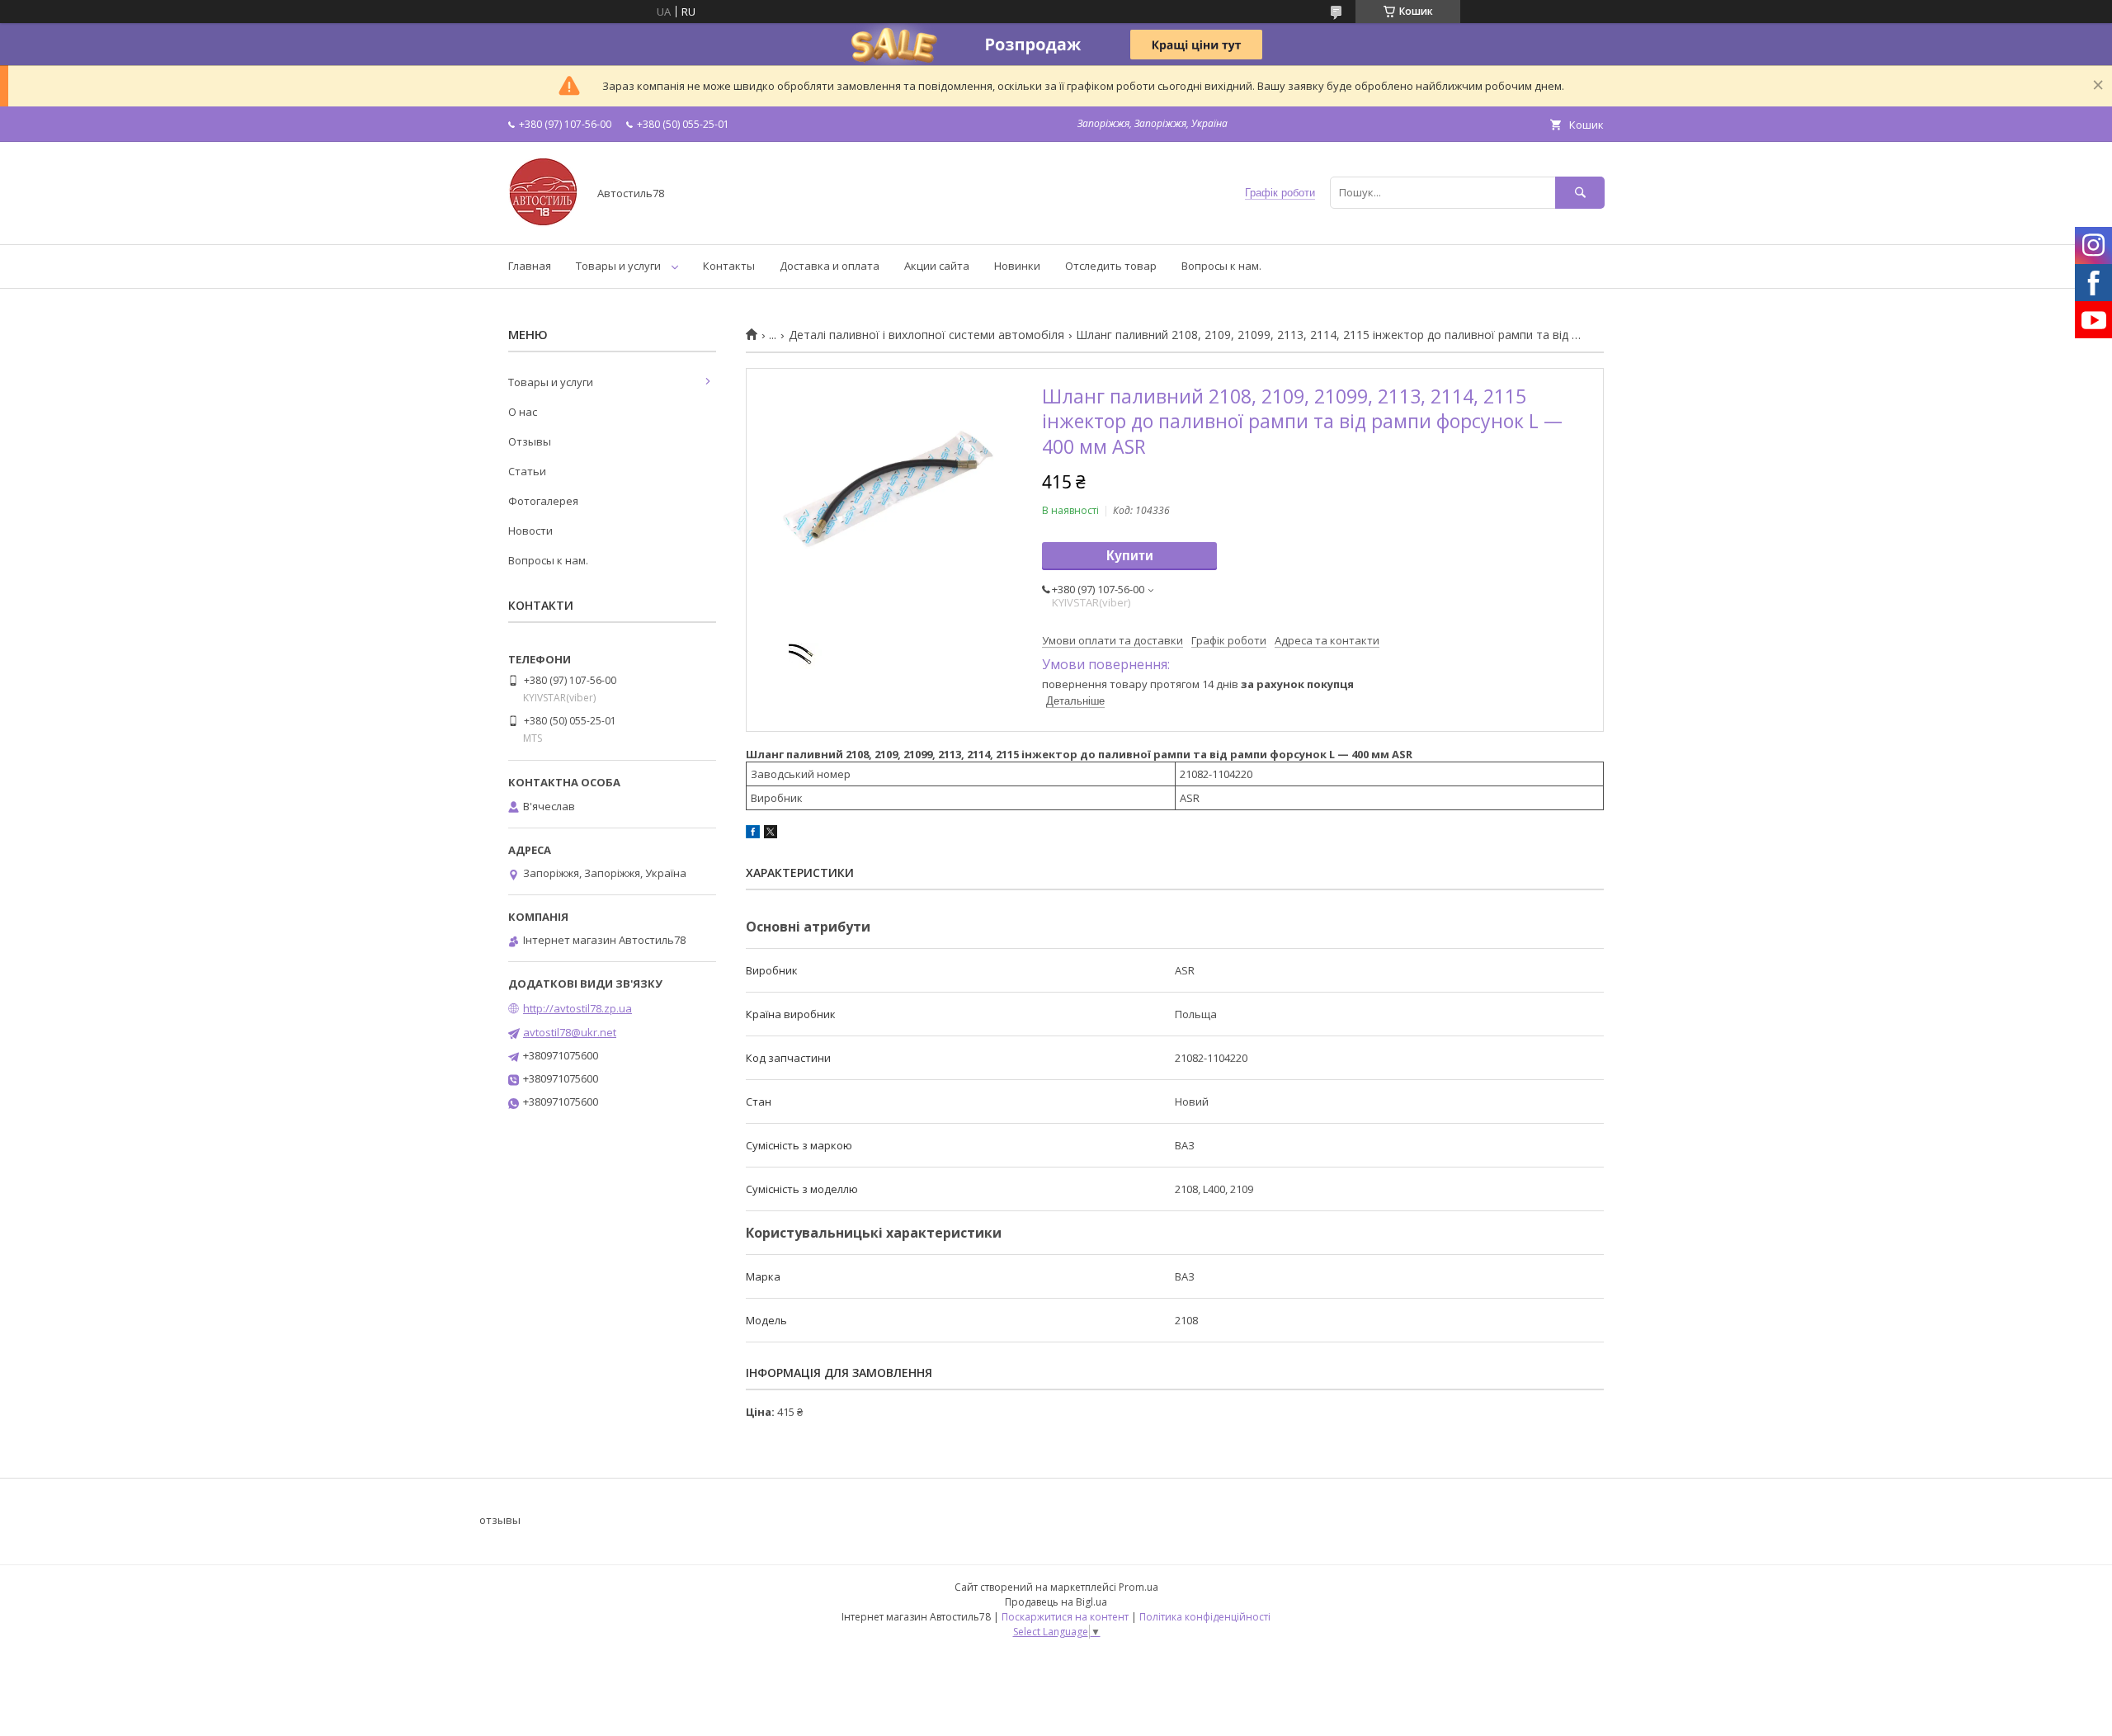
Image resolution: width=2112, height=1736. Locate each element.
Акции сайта (937, 266)
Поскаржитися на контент (1065, 1617)
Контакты (729, 266)
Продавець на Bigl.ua (1056, 1602)
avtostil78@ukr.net (570, 1032)
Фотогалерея (543, 501)
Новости (530, 531)
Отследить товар (1111, 266)
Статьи (527, 471)
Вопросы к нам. (1221, 266)
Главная (530, 266)
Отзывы (530, 441)
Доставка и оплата (830, 266)
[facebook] (753, 834)
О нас (523, 412)
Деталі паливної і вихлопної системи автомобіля (926, 335)
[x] (771, 834)
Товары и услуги (618, 266)
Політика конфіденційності (1205, 1617)
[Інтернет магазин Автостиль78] (543, 223)
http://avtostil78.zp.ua (577, 1008)
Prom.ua (1138, 1587)
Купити (1130, 556)
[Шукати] (1580, 193)
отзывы (500, 1520)
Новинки (1017, 266)
